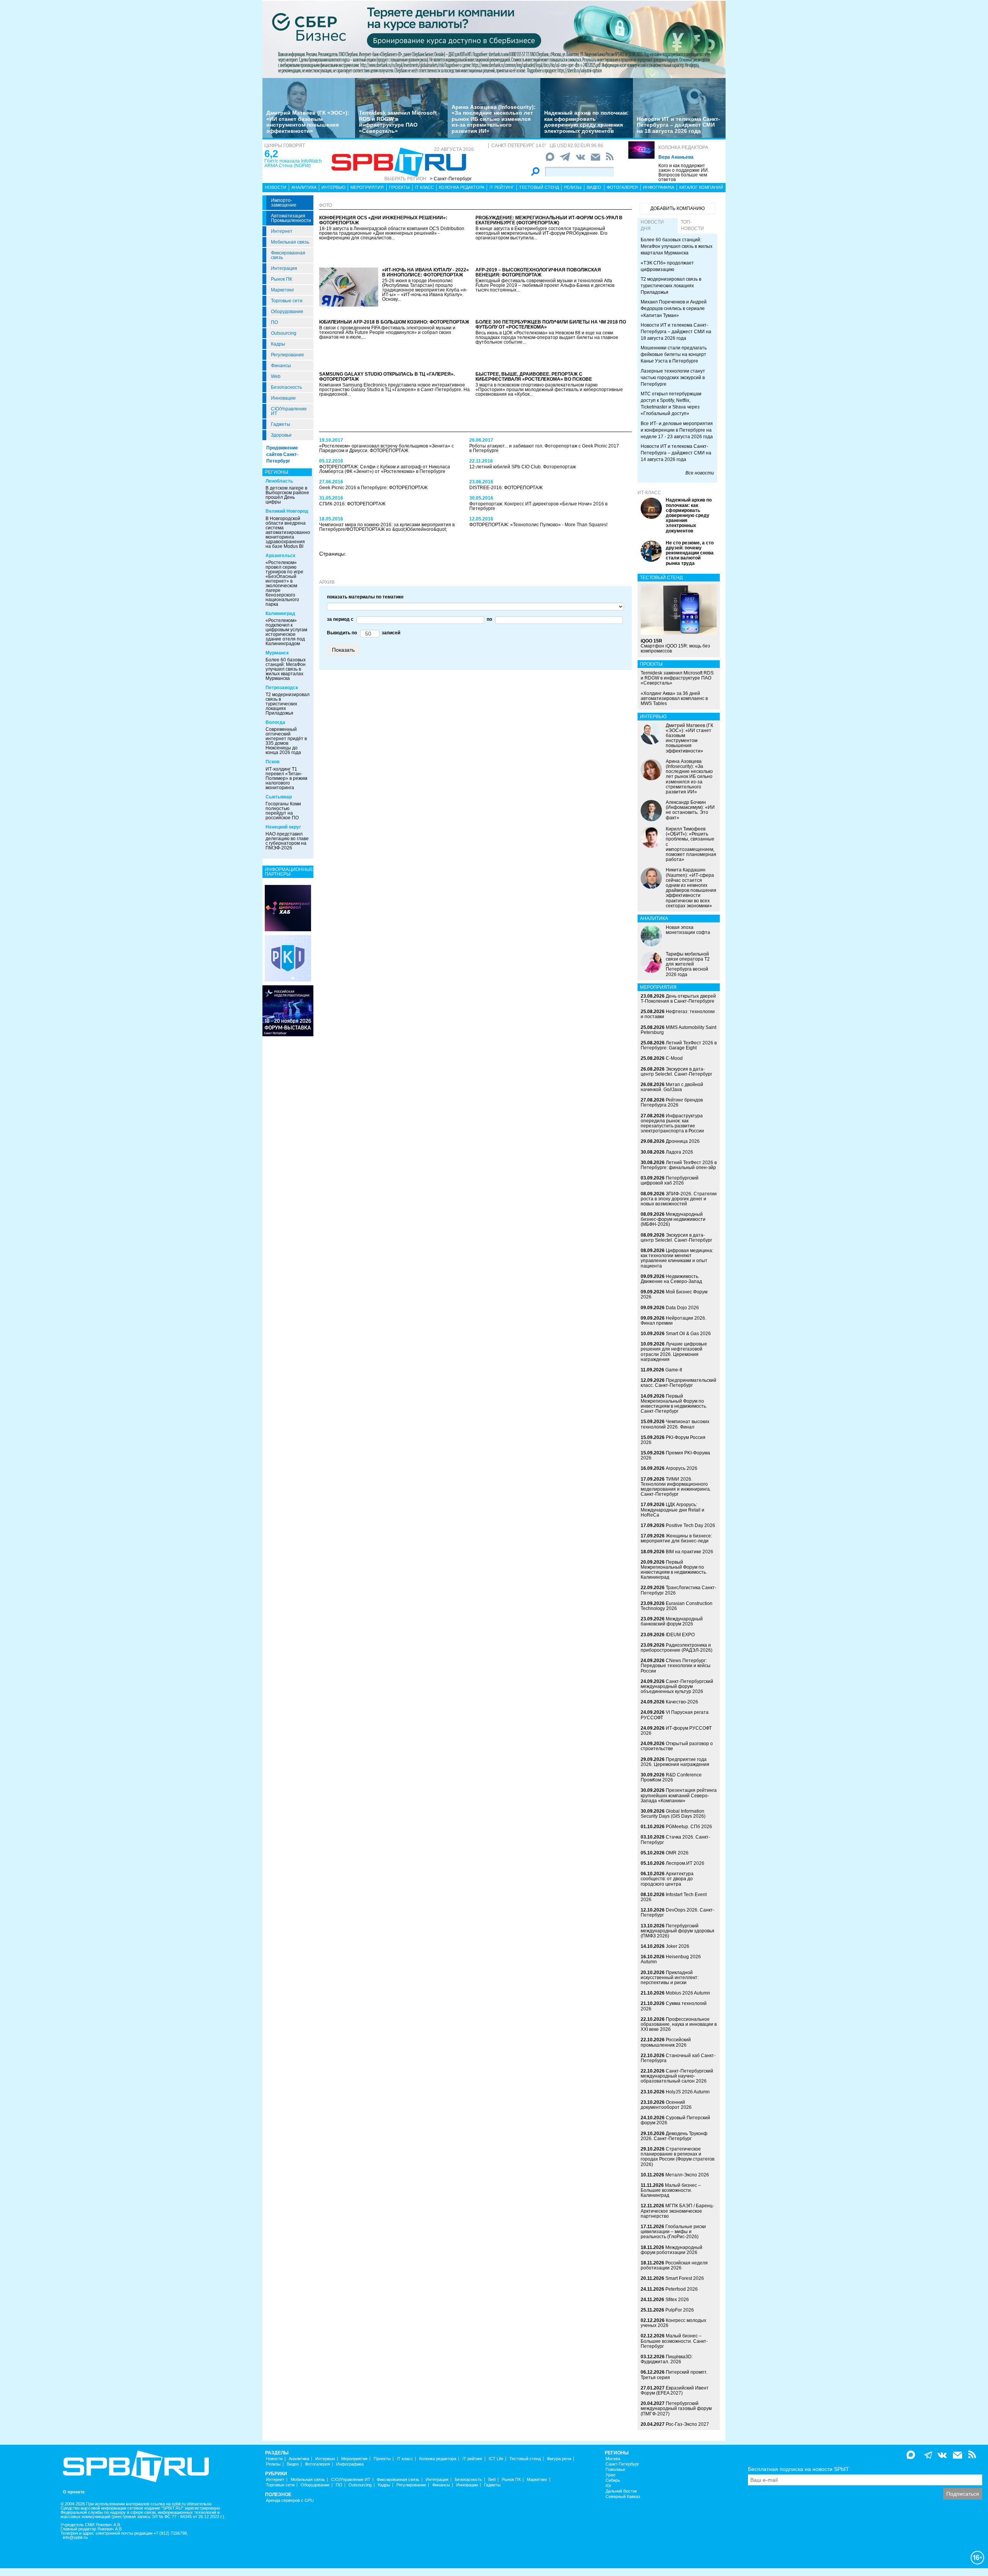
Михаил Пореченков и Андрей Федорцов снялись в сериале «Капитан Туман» (674, 308)
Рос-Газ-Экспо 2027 (687, 2424)
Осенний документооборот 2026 (666, 2105)
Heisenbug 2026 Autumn (671, 1959)
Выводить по (342, 633)
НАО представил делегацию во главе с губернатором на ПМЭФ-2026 (287, 841)
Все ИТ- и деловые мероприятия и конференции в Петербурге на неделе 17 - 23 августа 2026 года (677, 430)
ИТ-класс (649, 493)
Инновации (283, 398)
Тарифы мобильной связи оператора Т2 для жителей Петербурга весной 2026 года (688, 964)
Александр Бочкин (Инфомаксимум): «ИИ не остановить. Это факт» (690, 810)
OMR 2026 (677, 1853)
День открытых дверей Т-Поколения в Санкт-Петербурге (678, 999)
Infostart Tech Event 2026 (674, 1897)
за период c (340, 619)
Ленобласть (279, 481)
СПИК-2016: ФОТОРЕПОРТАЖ (352, 504)
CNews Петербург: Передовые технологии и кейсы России (676, 1666)
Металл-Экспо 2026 (687, 2175)
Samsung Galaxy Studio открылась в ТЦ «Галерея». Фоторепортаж (387, 377)
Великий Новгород (287, 511)
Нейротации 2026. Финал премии (673, 1321)
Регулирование (288, 355)
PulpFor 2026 (680, 2310)
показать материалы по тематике (365, 597)
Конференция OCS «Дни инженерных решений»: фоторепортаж (383, 220)
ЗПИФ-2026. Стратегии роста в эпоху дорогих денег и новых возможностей (679, 1199)
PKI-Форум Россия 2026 (673, 1440)
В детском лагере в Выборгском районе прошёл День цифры (287, 495)
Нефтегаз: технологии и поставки (678, 1014)
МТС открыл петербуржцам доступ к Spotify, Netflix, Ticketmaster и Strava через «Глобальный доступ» (671, 404)
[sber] (494, 39)
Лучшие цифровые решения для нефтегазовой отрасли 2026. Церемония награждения (674, 1352)
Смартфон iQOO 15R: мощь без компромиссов (675, 646)
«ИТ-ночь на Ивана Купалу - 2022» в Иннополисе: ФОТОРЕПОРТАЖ (425, 272)
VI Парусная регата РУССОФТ (675, 1715)
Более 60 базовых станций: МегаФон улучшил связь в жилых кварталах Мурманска (286, 669)
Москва (613, 2459)
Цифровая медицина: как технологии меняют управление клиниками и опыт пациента (677, 1258)
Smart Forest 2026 (685, 2278)
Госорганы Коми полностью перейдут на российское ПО (283, 811)
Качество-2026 (682, 1702)
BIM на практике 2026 (689, 1552)
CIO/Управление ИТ (289, 411)
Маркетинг (283, 290)
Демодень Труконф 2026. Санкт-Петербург (674, 2136)
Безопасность (286, 387)
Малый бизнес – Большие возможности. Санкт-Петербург (674, 2341)
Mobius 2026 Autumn (688, 1993)
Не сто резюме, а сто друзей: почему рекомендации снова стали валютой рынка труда (690, 553)
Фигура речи (559, 2459)
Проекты (399, 187)
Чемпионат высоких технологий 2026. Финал (675, 1424)
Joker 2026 (678, 1946)
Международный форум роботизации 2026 (672, 2250)
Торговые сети (287, 301)
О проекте (74, 2492)
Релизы (573, 187)
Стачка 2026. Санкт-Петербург (675, 1840)
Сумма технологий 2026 (674, 2006)
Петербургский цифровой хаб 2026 (670, 1180)
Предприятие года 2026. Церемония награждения (675, 1762)
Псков (272, 762)
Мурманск (277, 653)
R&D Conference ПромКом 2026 (671, 1777)
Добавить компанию (678, 208)
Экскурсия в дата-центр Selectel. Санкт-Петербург (676, 1072)
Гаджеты (281, 424)
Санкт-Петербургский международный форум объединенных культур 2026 (677, 1686)
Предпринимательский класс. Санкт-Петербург (678, 1383)
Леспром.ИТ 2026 (685, 1863)
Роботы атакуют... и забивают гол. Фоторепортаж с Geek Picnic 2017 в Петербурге (544, 448)
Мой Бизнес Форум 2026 (674, 1294)
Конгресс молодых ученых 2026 (673, 2323)
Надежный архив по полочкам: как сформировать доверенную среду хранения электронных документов (586, 122)
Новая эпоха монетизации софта (688, 930)
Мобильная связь (290, 242)
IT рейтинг (502, 187)
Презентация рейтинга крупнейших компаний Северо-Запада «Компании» (679, 1795)
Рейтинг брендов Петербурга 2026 (672, 1102)
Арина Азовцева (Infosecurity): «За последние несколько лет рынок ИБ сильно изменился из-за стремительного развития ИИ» (494, 119)
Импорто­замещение (284, 203)
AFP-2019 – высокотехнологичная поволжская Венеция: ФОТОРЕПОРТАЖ (538, 272)
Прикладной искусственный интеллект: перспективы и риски (670, 1978)
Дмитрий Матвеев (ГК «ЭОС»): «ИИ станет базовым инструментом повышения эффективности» (308, 122)
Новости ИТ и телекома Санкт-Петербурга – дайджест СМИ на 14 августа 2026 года (676, 453)
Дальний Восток (621, 2491)
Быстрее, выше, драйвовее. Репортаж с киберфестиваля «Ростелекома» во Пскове (534, 377)
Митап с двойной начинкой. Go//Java (672, 1087)
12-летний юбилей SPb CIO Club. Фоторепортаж (523, 467)
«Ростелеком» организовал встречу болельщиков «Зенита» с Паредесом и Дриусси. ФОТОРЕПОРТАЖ (387, 448)
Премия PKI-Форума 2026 (675, 1455)
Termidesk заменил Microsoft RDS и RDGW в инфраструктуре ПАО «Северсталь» (398, 122)
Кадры (278, 344)
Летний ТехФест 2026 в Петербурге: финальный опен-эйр (679, 1165)
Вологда (275, 722)
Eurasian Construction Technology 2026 (677, 1606)
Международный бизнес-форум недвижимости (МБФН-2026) (673, 1219)
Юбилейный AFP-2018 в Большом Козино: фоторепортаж (394, 322)
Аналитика (304, 187)
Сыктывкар (279, 797)
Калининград (280, 613)
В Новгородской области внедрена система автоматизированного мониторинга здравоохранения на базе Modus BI (290, 532)
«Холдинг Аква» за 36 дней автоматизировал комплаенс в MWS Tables (674, 698)
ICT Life (496, 2459)
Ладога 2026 (679, 1152)
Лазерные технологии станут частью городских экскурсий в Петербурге (673, 378)
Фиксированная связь (288, 255)
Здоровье (281, 435)
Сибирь (613, 2480)
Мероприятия (367, 187)
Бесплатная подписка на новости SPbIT (799, 2469)
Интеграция (284, 268)
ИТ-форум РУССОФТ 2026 (676, 1731)
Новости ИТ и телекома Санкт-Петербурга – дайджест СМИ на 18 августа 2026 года (678, 125)
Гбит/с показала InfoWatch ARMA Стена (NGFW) (293, 163)
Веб (492, 2480)
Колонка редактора (683, 147)
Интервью (333, 187)
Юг (608, 2486)
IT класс (424, 187)
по (488, 619)
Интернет (282, 231)
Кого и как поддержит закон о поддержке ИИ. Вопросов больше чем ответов (684, 173)
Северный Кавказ (623, 2497)
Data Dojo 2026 (682, 1308)
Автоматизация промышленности (291, 218)
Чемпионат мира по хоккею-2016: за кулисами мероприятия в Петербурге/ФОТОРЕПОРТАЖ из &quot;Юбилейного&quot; (387, 527)
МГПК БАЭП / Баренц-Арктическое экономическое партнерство (677, 2211)
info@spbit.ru (75, 2538)
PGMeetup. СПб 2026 (689, 1827)
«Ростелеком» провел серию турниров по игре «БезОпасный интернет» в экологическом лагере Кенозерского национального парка (284, 583)
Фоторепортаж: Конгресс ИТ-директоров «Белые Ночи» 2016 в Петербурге (538, 506)
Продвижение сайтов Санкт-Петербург (282, 454)
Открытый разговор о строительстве (677, 1746)
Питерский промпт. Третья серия (674, 2375)
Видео (594, 187)
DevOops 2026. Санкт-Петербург (678, 1913)
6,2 (271, 154)
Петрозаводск (282, 688)
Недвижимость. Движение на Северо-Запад (671, 1279)
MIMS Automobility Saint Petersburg (678, 1030)
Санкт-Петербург (622, 2464)
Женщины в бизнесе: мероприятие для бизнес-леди (676, 1538)
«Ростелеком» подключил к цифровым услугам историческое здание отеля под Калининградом (286, 632)
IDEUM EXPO (680, 1635)
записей (390, 633)
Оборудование (287, 312)
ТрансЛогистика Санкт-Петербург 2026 (678, 1590)
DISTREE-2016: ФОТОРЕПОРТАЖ (506, 488)
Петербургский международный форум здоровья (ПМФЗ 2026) (678, 1931)
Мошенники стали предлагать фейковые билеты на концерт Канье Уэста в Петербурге (674, 354)
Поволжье (615, 2470)
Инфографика (659, 187)
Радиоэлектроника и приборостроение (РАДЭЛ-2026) (677, 1648)
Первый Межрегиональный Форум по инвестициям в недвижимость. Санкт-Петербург (674, 1404)
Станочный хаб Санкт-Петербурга (678, 2058)
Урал (610, 2475)
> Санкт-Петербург (451, 179)
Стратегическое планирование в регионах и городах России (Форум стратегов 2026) (678, 2157)
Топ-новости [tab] (692, 225)
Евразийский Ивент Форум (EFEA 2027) (675, 2390)
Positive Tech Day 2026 (690, 1525)
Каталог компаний (701, 187)
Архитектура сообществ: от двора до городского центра (667, 1879)
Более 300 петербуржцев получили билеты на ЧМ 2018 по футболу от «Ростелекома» (551, 325)
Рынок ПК (282, 279)
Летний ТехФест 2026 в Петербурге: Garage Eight (679, 1045)
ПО (274, 322)
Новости (276, 187)
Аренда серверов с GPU (290, 2501)
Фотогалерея (622, 187)
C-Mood (674, 1058)
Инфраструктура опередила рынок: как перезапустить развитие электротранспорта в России (672, 1124)
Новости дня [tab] (652, 225)
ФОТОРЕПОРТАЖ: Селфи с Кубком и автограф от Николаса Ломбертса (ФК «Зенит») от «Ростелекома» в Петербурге (385, 469)
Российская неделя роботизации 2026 (674, 2265)
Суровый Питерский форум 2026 (675, 2120)
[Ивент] (288, 908)
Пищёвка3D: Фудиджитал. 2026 (667, 2359)
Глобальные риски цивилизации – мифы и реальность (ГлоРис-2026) (673, 2232)
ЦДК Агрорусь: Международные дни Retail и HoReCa (672, 1510)
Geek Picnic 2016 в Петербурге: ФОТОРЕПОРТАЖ (373, 488)
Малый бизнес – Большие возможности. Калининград (671, 2190)
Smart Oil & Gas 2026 (688, 1334)
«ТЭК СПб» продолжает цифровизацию (667, 266)
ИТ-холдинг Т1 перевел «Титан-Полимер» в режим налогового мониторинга (286, 778)
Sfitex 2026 (677, 2300)
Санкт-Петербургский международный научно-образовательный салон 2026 (677, 2076)
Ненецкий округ (283, 827)
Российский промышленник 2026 (666, 2042)
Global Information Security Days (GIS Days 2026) (673, 1814)
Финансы (281, 366)
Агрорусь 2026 (682, 1468)
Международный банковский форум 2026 (672, 1621)
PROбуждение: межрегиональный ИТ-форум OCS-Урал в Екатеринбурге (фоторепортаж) (549, 220)
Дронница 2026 (683, 1141)
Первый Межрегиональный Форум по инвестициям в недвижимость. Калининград (674, 1570)
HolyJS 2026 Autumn (688, 2092)
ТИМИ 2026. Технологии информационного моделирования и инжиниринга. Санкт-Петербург (676, 1487)
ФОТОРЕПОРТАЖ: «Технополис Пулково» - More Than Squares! (538, 525)
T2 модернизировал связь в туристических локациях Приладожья (288, 704)
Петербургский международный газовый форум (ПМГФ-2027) (676, 2408)
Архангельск (280, 556)
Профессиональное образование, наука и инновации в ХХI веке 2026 (679, 2024)
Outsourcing (284, 333)
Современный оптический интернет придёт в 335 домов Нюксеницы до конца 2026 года (286, 741)
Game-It (674, 1370)
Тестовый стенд (539, 187)
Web (276, 376)
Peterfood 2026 (682, 2289)
